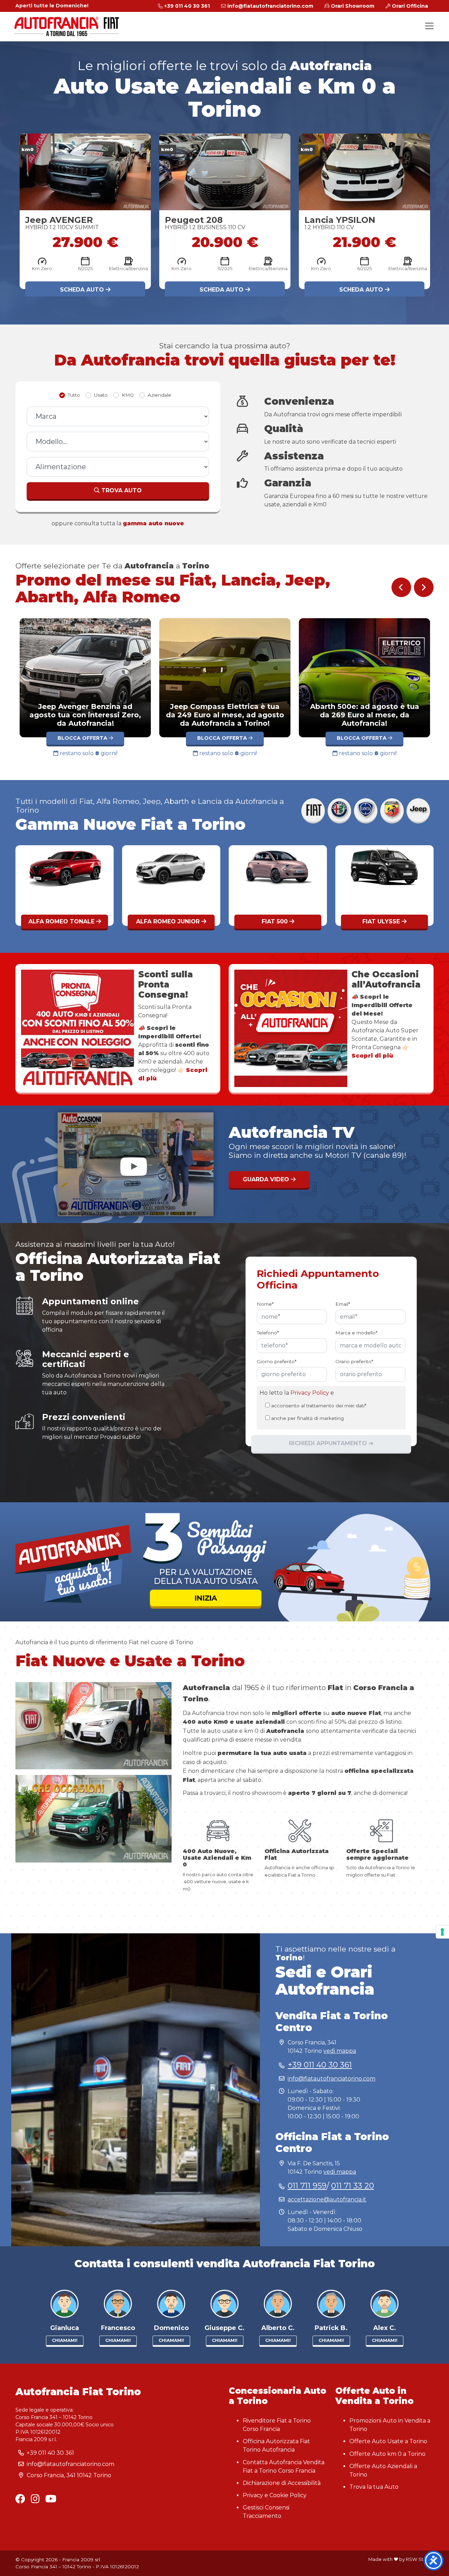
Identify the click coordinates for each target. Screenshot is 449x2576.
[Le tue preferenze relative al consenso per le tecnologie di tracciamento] (442, 1932)
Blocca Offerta (99, 738)
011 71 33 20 (353, 2186)
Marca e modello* (356, 1333)
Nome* (265, 1304)
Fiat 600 (276, 921)
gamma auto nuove (153, 523)
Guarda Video (267, 1179)
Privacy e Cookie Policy (275, 2495)
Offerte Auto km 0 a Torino (387, 2454)
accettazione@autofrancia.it (327, 2199)
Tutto (74, 395)
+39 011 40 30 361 (320, 2065)
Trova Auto (121, 490)
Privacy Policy (310, 1393)
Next (424, 587)
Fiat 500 (62, 921)
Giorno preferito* (277, 1362)
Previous (401, 587)
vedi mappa (340, 2051)
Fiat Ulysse (169, 921)
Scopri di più (372, 1056)
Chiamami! (65, 2340)
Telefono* (268, 1333)
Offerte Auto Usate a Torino (388, 2441)
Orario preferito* (354, 1362)
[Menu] (429, 26)
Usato (101, 395)
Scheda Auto (83, 290)
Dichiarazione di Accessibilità (282, 2483)
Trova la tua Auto (374, 2487)
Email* (343, 1304)
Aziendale (159, 395)
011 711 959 (307, 2186)
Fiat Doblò (382, 921)
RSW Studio (420, 2559)
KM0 (128, 395)
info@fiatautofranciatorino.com (331, 2079)
